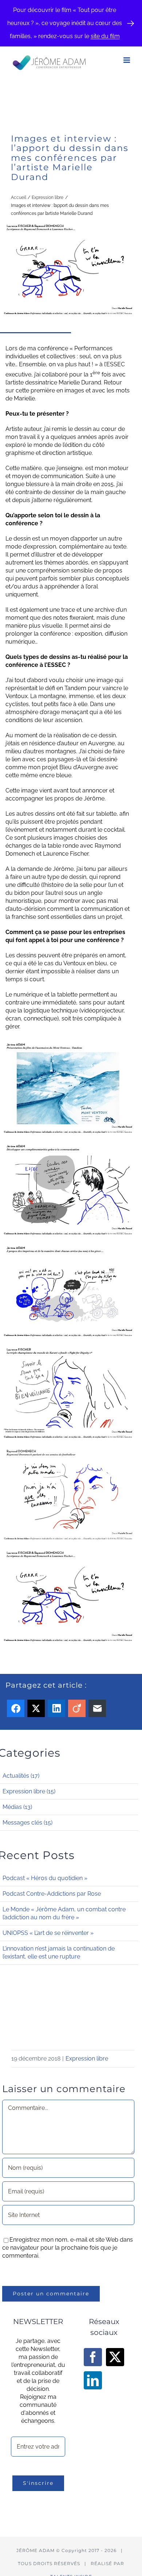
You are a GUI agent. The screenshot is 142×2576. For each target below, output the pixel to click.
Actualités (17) (21, 1776)
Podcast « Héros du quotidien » (45, 1878)
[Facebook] (93, 2357)
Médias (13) (17, 1807)
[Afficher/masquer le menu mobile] (127, 60)
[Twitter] (115, 2357)
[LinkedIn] (93, 2380)
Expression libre (87, 2059)
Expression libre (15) (29, 1791)
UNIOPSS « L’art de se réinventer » (48, 1933)
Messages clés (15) (27, 1823)
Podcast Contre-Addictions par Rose (52, 1894)
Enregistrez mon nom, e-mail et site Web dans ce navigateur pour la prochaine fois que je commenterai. (68, 2248)
